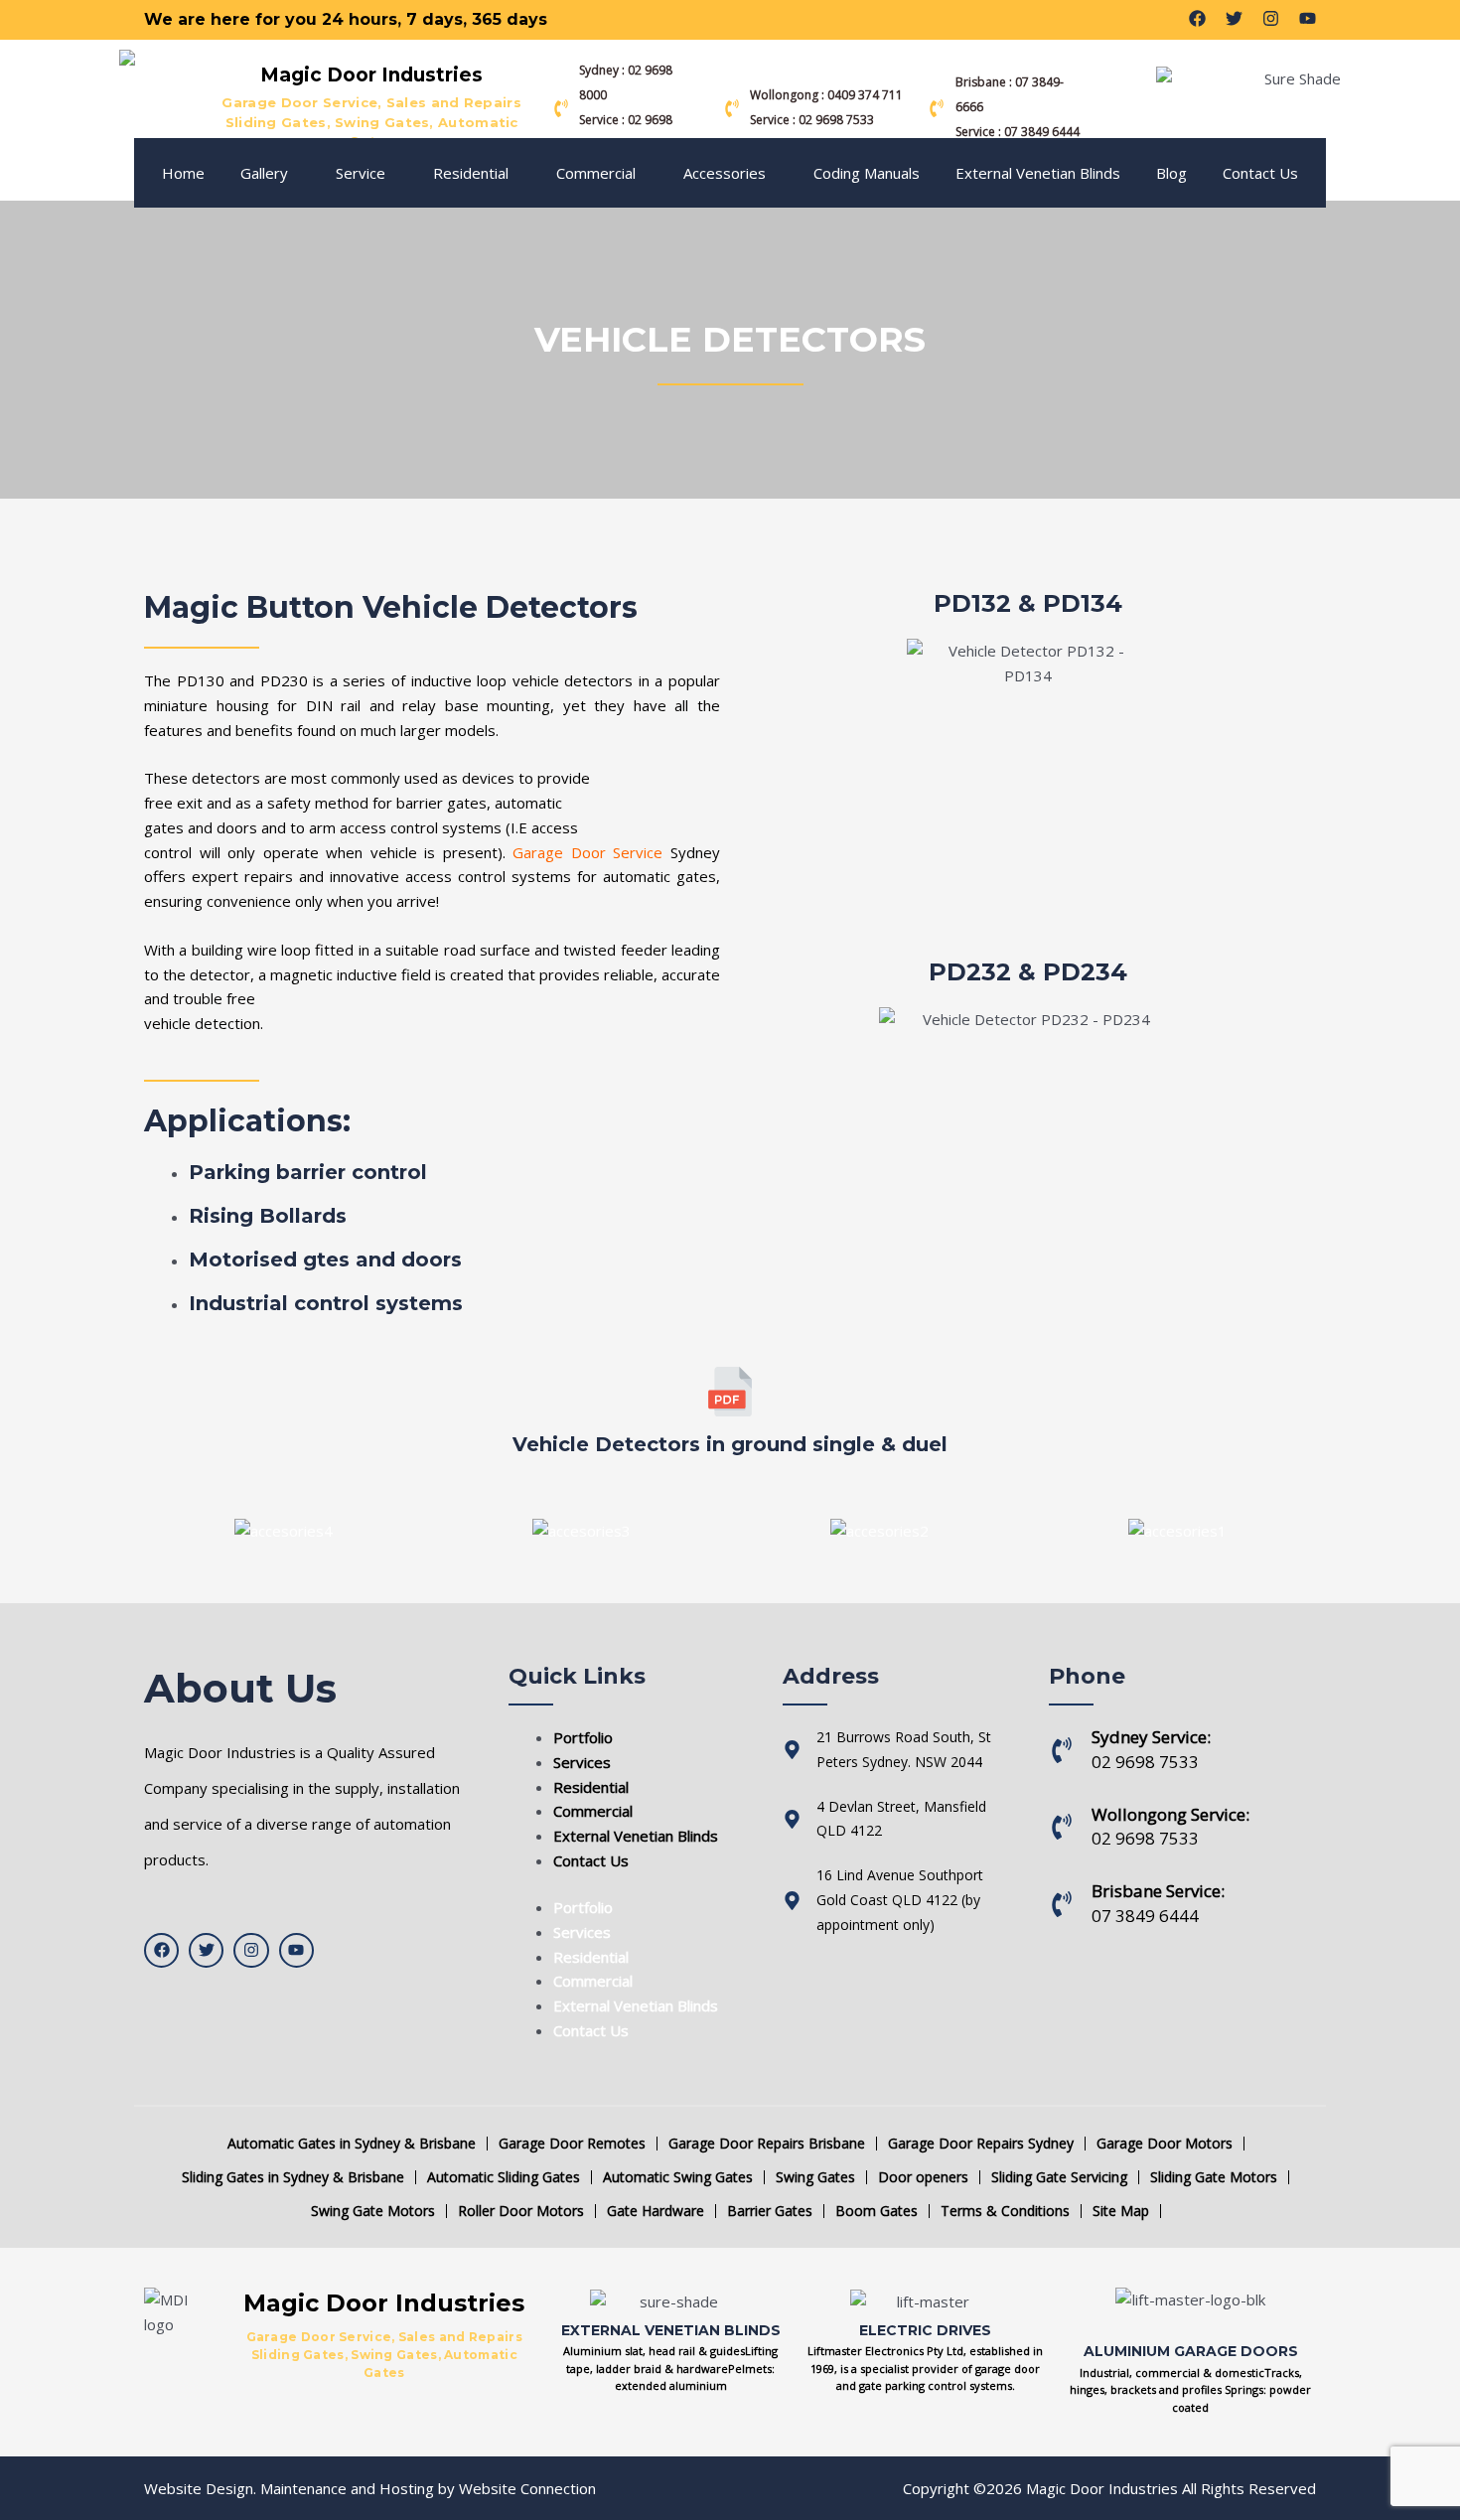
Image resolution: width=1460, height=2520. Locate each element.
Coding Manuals (867, 173)
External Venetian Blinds (1038, 173)
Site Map (1121, 2211)
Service (361, 173)
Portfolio (583, 1737)
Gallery (264, 173)
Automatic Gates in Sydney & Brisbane (352, 2144)
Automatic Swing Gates (678, 2177)
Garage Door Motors (1165, 2144)
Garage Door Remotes (572, 2144)
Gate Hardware (656, 2211)
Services (582, 1762)
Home (183, 173)
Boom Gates (876, 2211)
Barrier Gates (770, 2211)
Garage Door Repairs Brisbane (767, 2144)
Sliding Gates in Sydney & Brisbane (293, 2177)
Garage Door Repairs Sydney (981, 2144)
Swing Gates (815, 2177)
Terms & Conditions (1005, 2211)
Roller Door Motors (521, 2211)
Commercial (596, 173)
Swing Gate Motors (373, 2211)
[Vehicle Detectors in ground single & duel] (730, 1392)
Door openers (923, 2177)
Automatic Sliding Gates (504, 2177)
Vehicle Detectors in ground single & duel (730, 1444)
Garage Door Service (587, 852)
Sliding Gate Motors (1214, 2177)
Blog (1171, 173)
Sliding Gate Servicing (1059, 2177)
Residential (471, 173)
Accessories (725, 173)
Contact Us (1260, 173)
